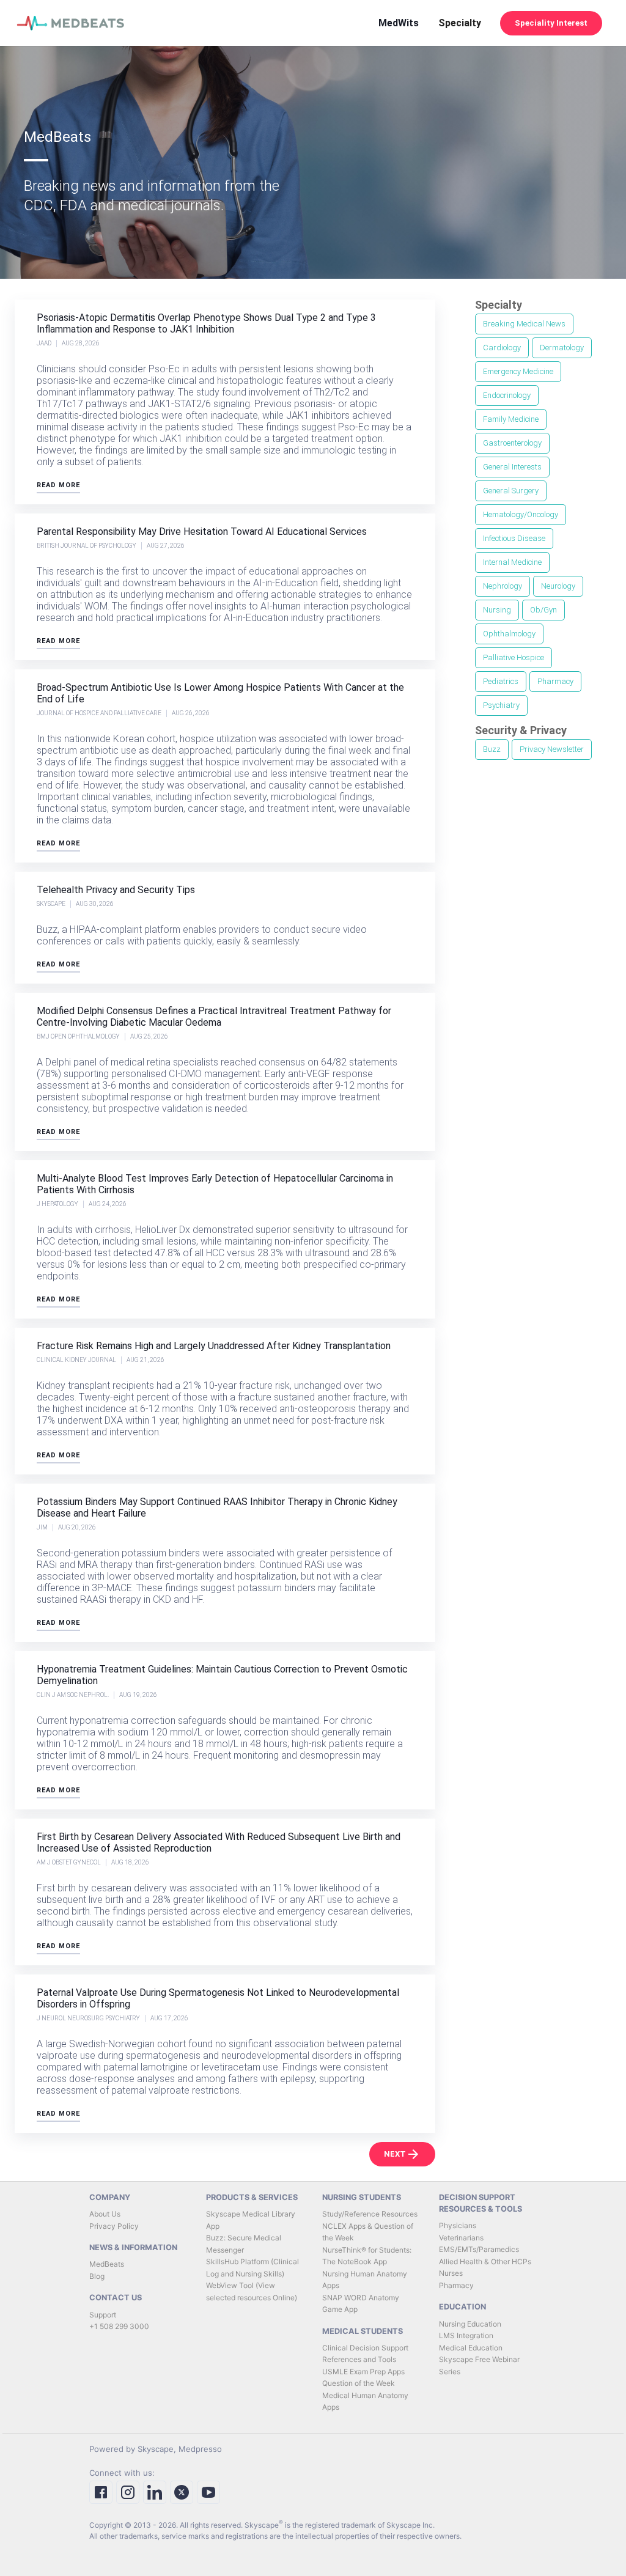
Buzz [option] (492, 749)
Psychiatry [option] (501, 705)
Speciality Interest (551, 23)
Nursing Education (470, 2324)
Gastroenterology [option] (512, 443)
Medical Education (471, 2348)
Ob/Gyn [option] (543, 610)
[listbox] (539, 516)
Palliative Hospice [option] (514, 657)
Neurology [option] (558, 586)
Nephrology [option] (503, 586)
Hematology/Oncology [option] (521, 514)
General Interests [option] (512, 467)
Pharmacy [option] (555, 681)
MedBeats (107, 2264)
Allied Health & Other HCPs (485, 2261)
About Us (105, 2214)
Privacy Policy (114, 2226)
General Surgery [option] (511, 491)
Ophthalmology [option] (509, 634)
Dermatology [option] (562, 348)
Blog (97, 2276)
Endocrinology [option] (507, 395)
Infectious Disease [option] (514, 538)
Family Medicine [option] (511, 419)
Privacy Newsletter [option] (552, 749)
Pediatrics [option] (501, 681)
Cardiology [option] (502, 348)
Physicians (458, 2225)
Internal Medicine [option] (512, 562)
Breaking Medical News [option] (524, 324)
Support (103, 2315)
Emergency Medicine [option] (518, 371)
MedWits (399, 23)
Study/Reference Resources (370, 2214)
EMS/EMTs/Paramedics (479, 2249)
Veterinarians (461, 2238)
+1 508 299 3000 (119, 2326)
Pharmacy (456, 2285)
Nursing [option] (497, 610)
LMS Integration (466, 2335)
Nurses (451, 2273)
